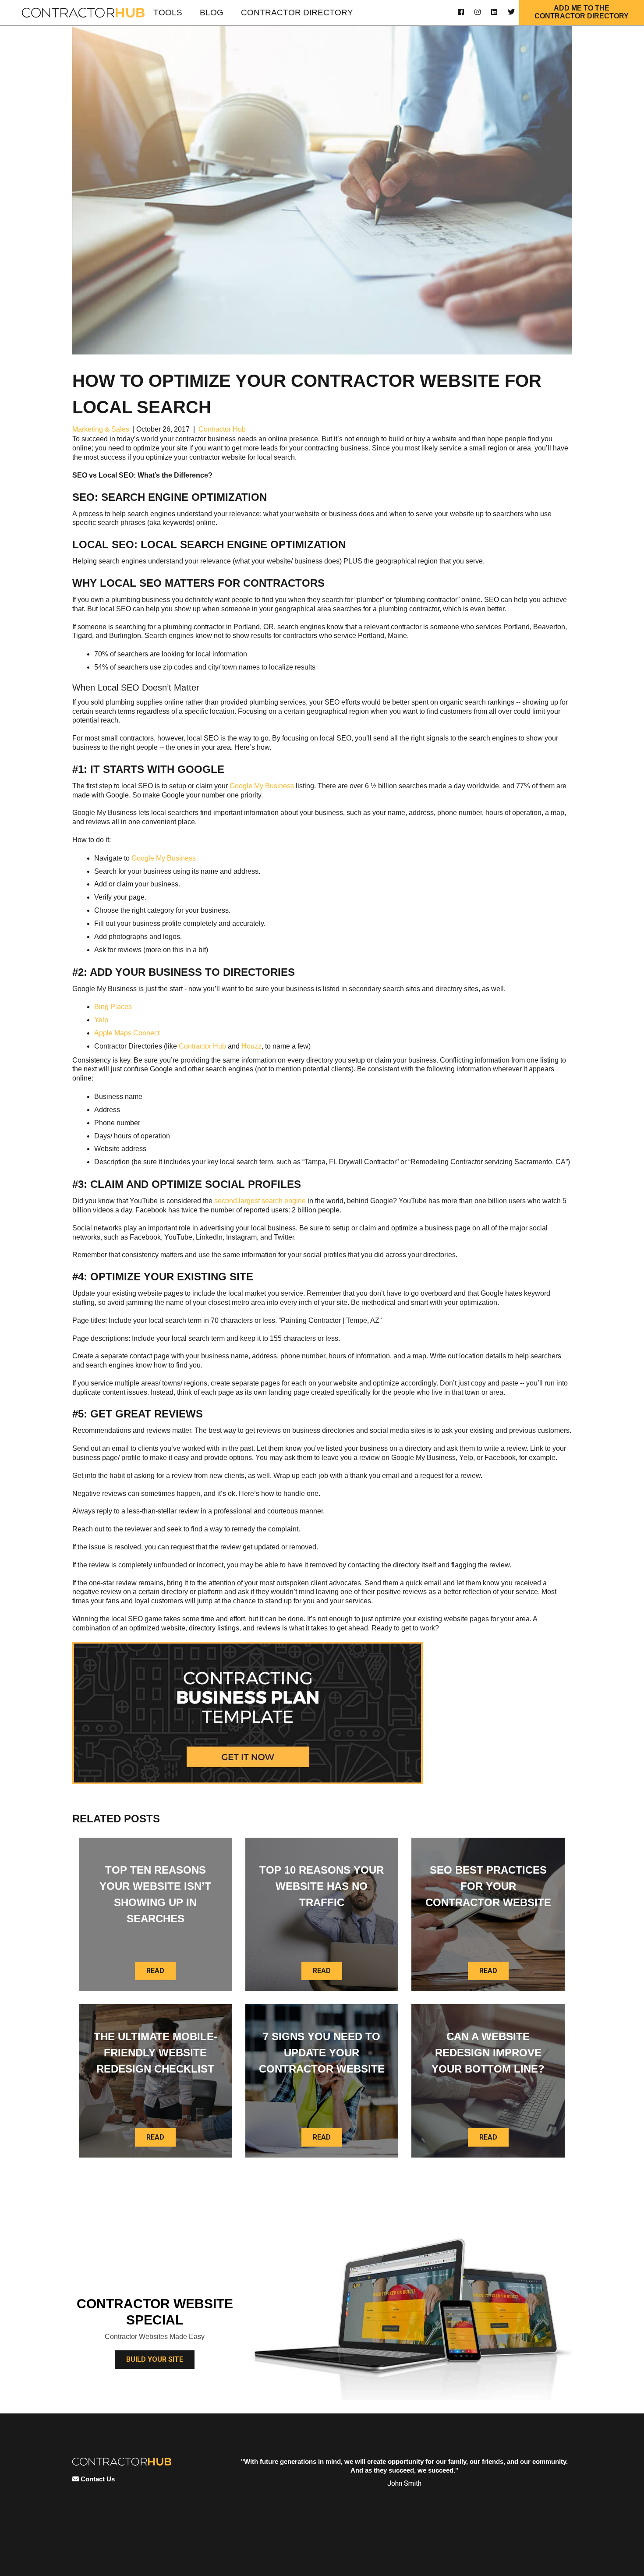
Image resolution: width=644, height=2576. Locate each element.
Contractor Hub (222, 429)
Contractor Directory (297, 12)
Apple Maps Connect (127, 1033)
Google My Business (262, 786)
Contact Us (97, 2479)
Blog (212, 12)
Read (155, 1971)
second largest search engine (260, 1201)
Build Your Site (155, 2359)
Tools (168, 12)
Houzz (251, 1046)
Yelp (101, 1020)
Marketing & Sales (101, 429)
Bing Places (113, 1007)
